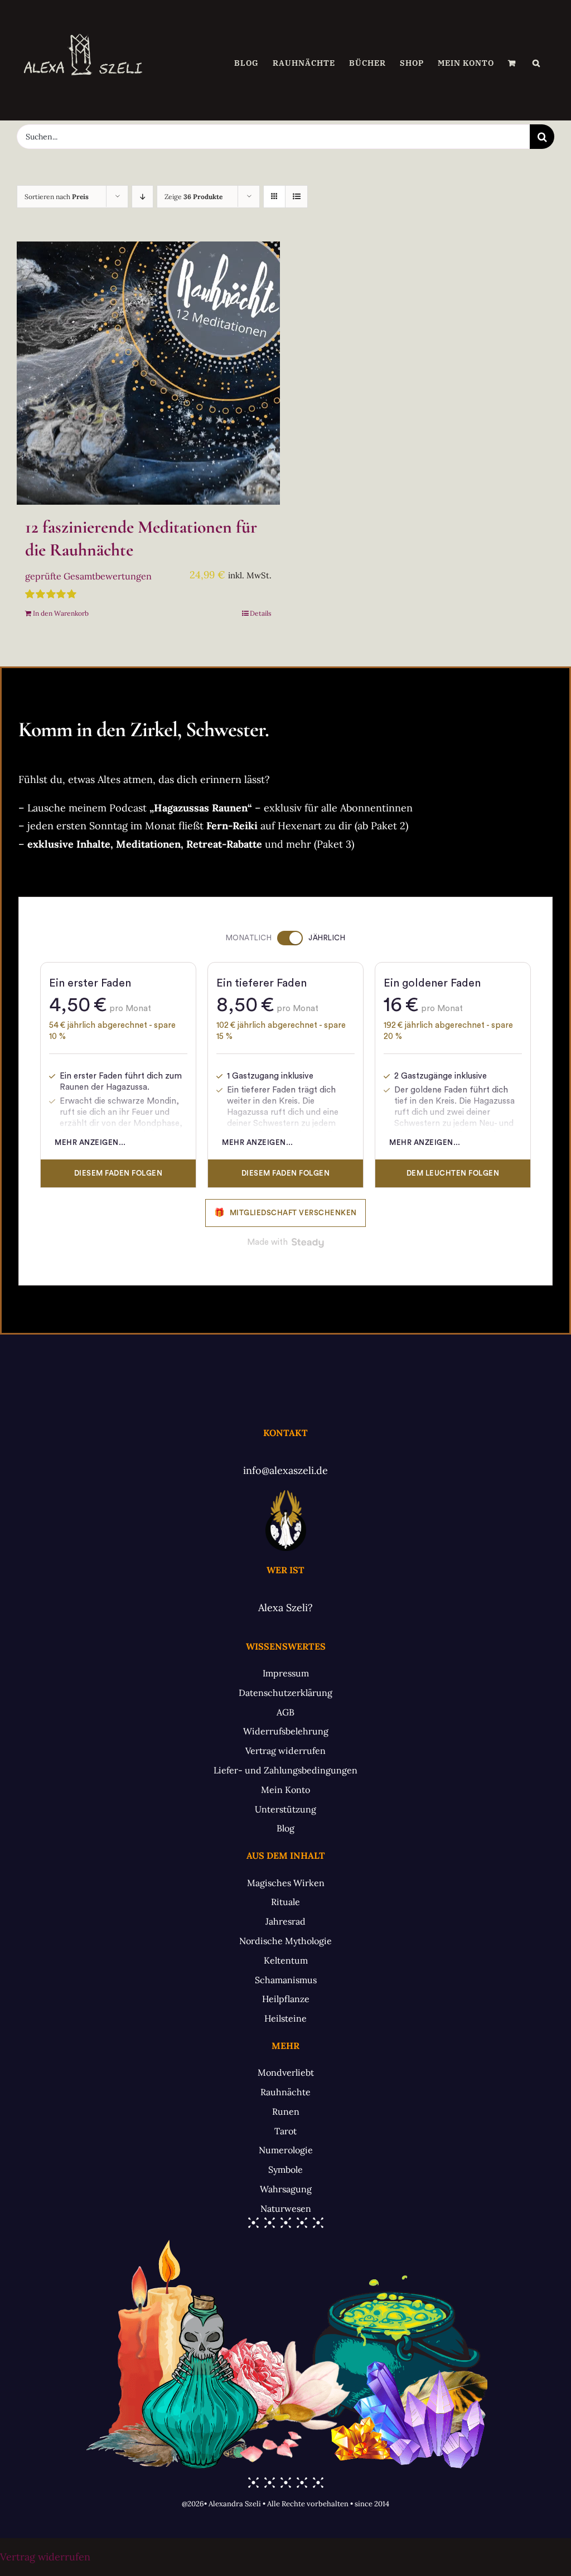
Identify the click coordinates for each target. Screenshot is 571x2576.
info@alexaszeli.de (285, 1470)
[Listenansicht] (296, 197)
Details (261, 613)
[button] (536, 63)
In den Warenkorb (61, 613)
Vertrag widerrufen (45, 2557)
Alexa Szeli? (285, 1608)
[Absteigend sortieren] (142, 197)
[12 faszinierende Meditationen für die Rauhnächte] (148, 373)
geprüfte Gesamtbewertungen (88, 576)
